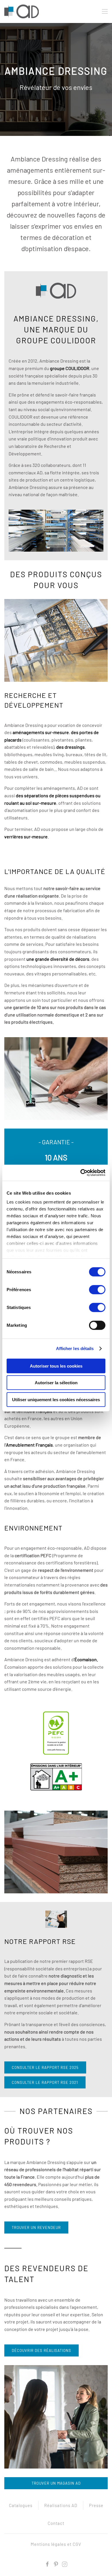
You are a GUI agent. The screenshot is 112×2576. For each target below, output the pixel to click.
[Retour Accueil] (22, 11)
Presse (96, 2505)
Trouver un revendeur (36, 2227)
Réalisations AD (61, 2505)
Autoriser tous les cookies (56, 1366)
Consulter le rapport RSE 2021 (45, 2082)
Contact (56, 2523)
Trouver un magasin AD (56, 2483)
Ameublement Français (29, 1445)
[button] (105, 11)
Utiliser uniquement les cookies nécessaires (56, 1399)
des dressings (71, 747)
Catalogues (21, 2505)
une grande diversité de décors (58, 959)
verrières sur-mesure (26, 836)
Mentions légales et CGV (56, 2544)
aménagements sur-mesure (41, 732)
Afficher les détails (75, 1348)
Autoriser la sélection (56, 1383)
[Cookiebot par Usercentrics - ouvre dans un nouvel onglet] (81, 1173)
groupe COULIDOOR (70, 368)
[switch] (97, 1289)
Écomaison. (86, 1659)
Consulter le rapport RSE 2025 (45, 2067)
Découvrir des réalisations (41, 2350)
